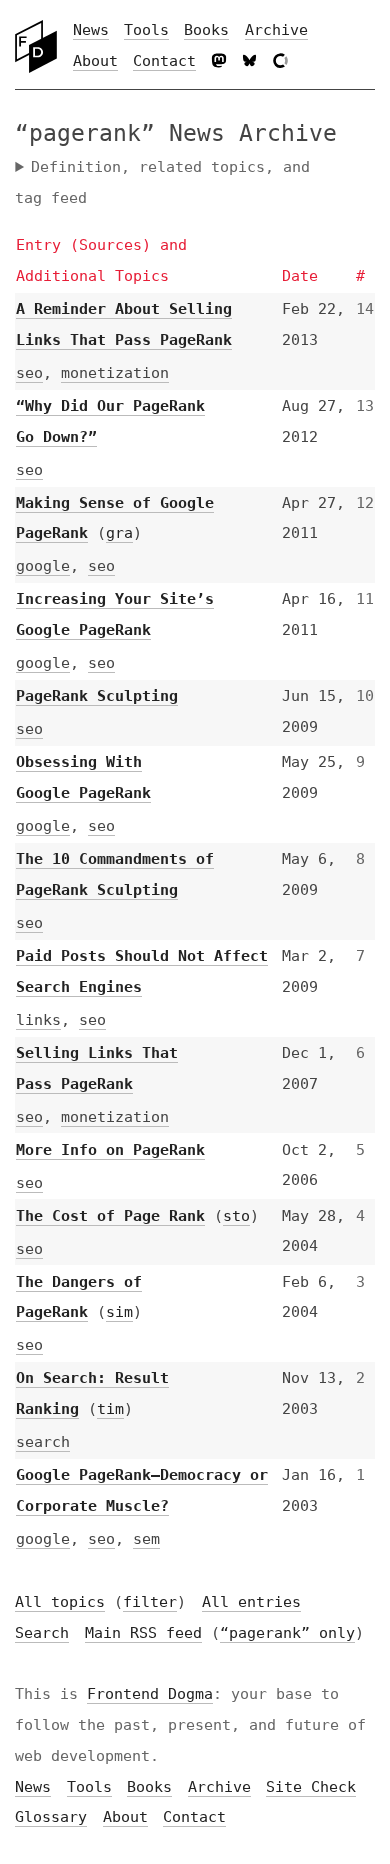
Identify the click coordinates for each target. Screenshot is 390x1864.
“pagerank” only (217, 1694)
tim (110, 1440)
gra (119, 533)
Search (42, 1663)
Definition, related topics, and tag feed (162, 182)
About (95, 61)
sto (83, 1246)
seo (29, 373)
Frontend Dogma (150, 1756)
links (38, 1020)
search (43, 1473)
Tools (146, 30)
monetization (115, 373)
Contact (164, 61)
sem (146, 1570)
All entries (251, 1633)
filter (150, 1633)
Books (206, 30)
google (43, 566)
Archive (276, 30)
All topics (60, 1633)
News (91, 30)
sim (119, 1343)
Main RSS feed (73, 1694)
